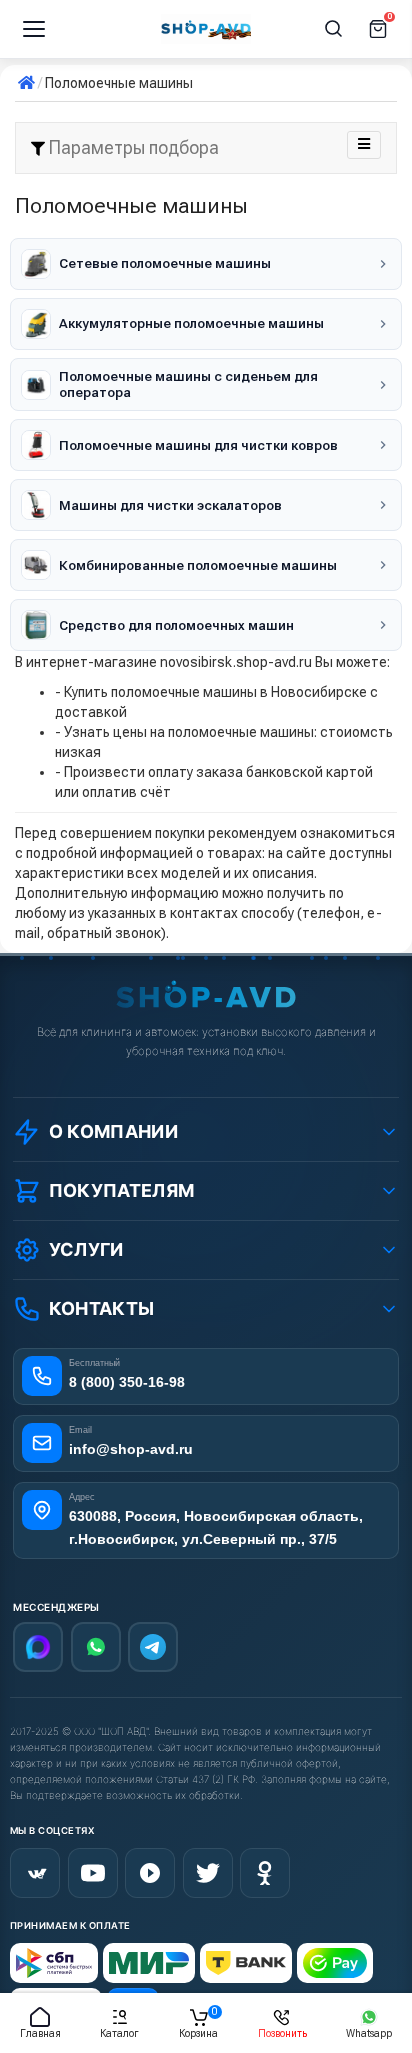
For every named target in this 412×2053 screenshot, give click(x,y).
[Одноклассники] (265, 1873)
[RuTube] (150, 1873)
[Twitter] (208, 1873)
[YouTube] (93, 1873)
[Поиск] (334, 29)
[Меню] (34, 29)
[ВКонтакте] (35, 1873)
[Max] (38, 1647)
